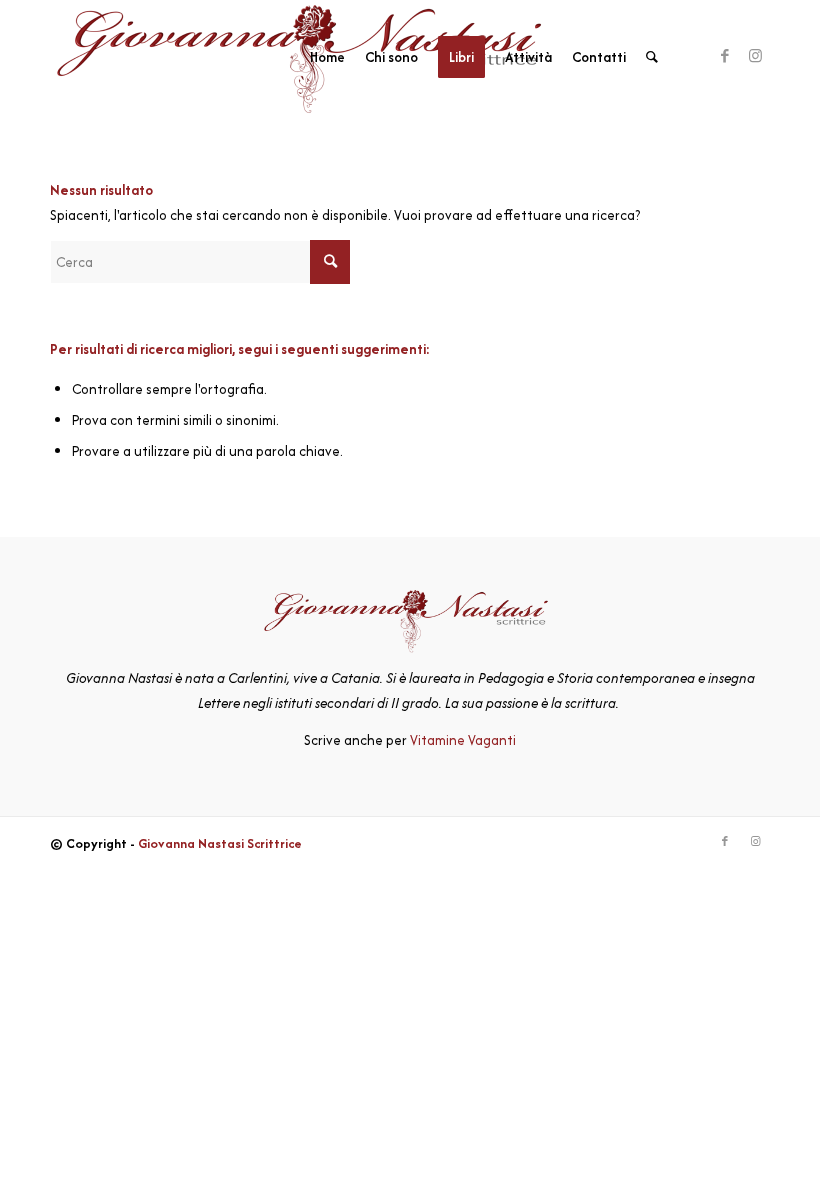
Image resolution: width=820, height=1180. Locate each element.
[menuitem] (327, 57)
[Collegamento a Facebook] (725, 56)
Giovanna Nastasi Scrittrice (220, 843)
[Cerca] (652, 57)
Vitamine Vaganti (463, 740)
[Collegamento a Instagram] (755, 56)
